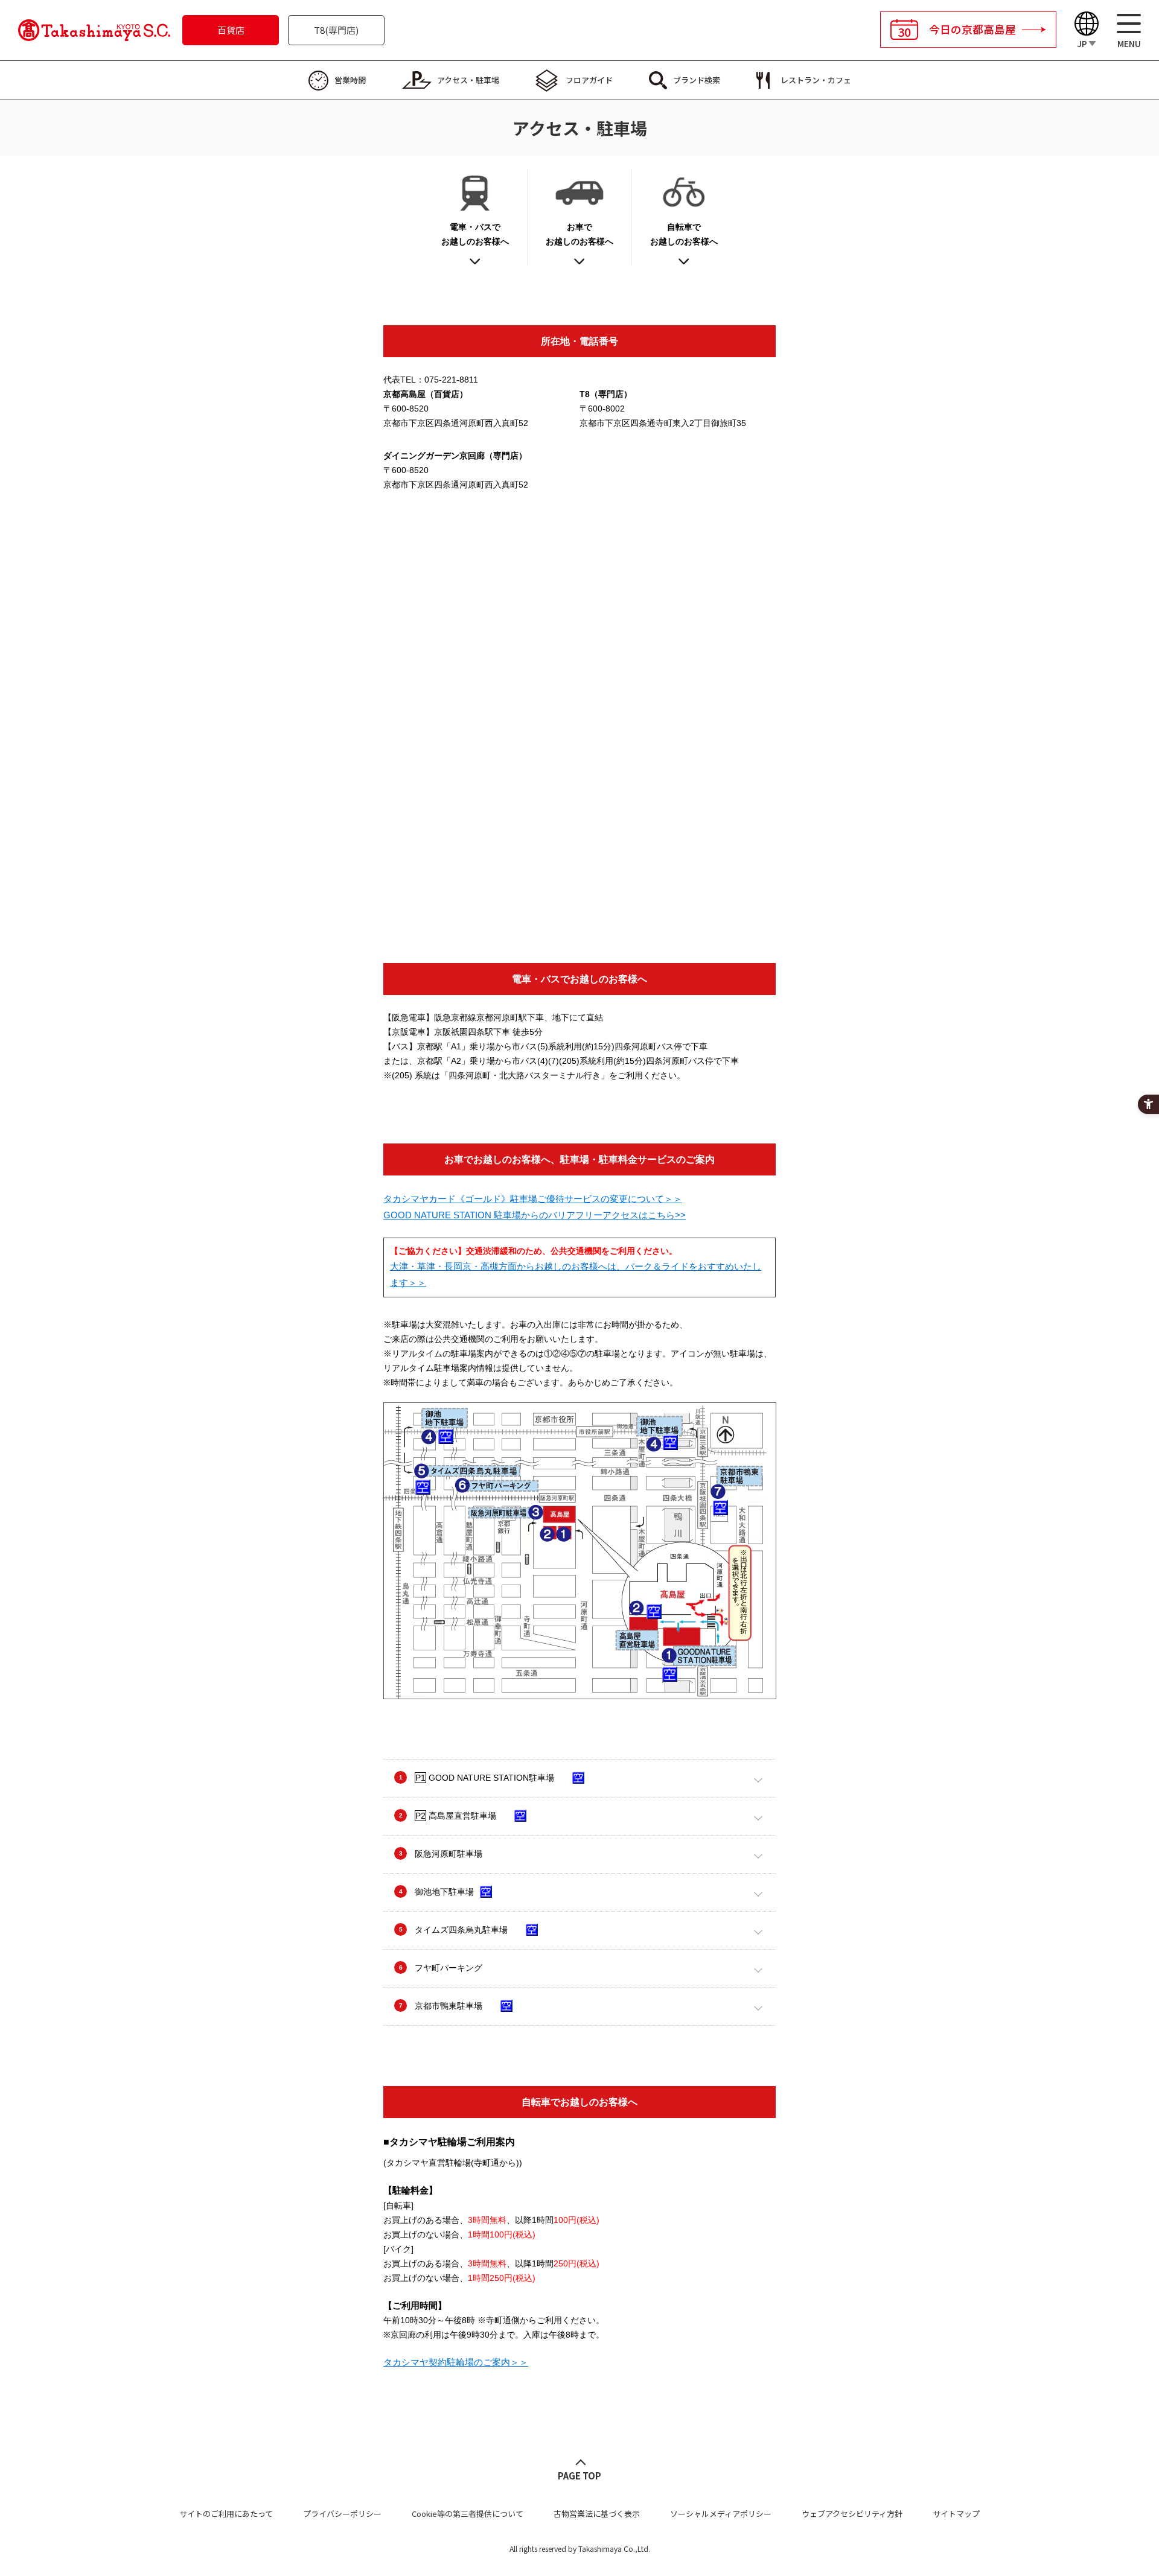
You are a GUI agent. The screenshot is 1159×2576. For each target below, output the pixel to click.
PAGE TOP (579, 2476)
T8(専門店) (336, 30)
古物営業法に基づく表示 (597, 2514)
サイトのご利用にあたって (226, 2514)
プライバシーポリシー (342, 2514)
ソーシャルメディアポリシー (721, 2514)
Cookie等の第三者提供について (468, 2514)
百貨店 (231, 30)
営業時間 (350, 80)
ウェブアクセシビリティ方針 (852, 2514)
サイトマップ (956, 2514)
